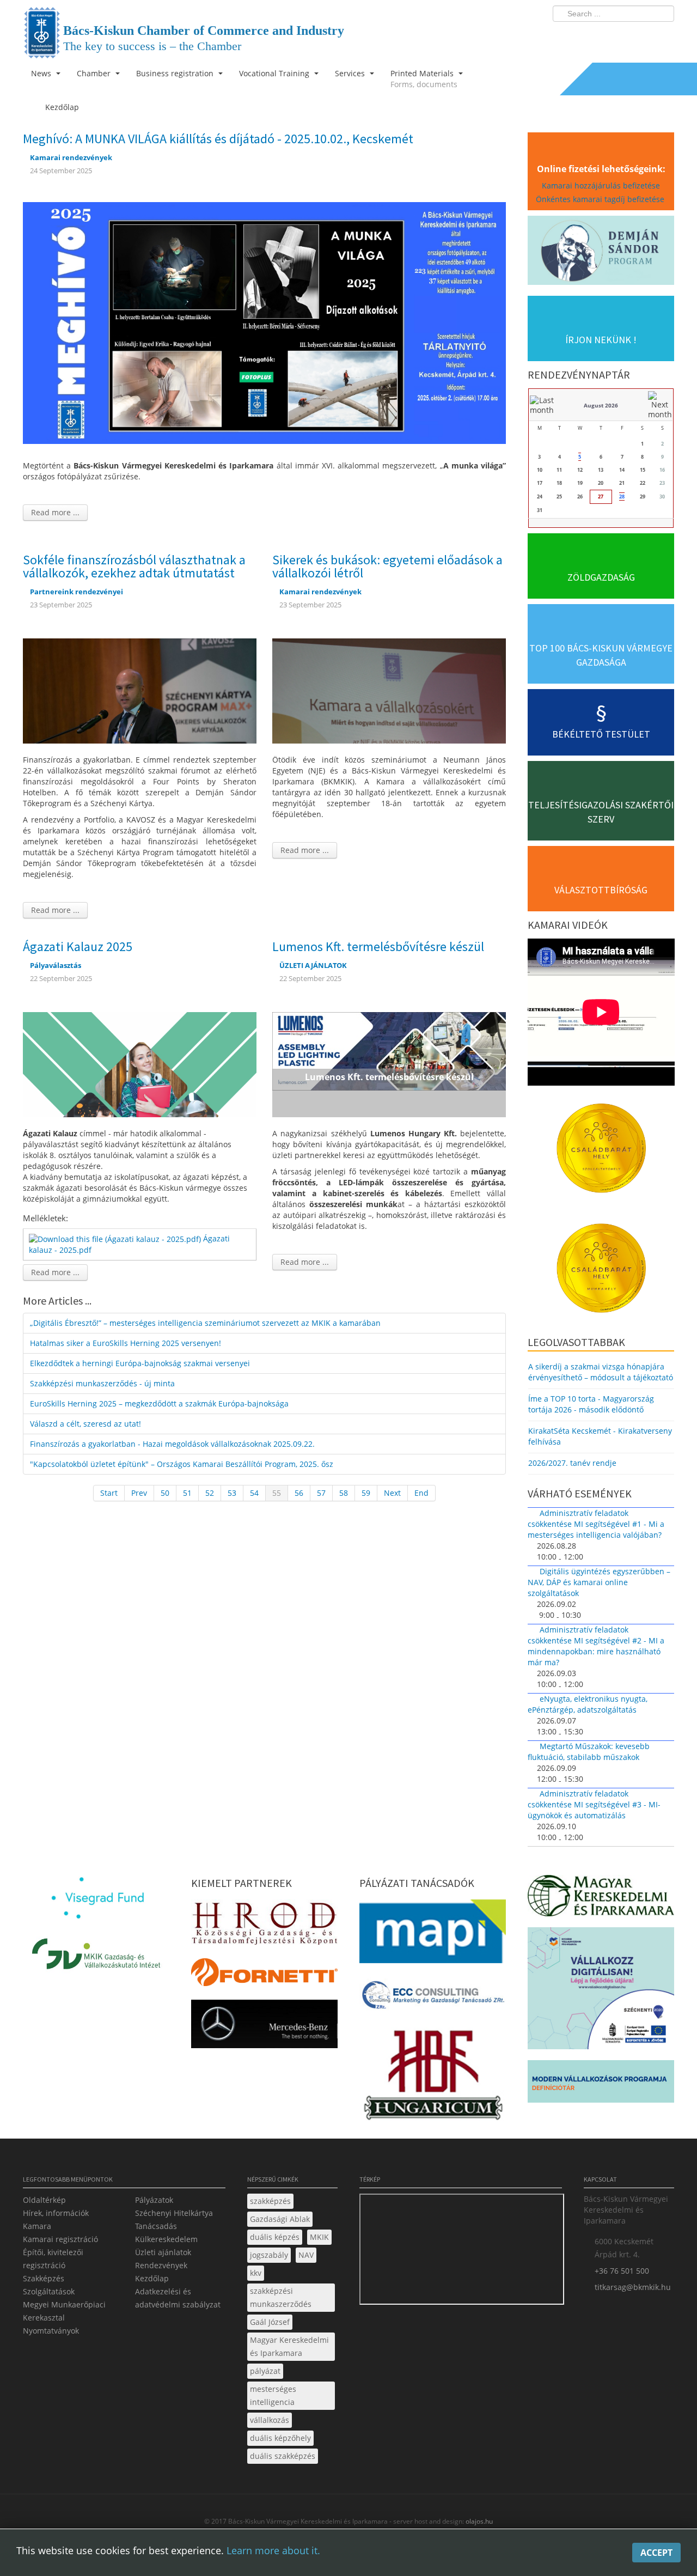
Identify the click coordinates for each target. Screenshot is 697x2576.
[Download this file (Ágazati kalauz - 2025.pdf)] (116, 1238)
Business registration (176, 73)
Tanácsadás (156, 2226)
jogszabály (269, 2255)
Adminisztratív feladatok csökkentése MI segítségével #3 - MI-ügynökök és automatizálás (594, 1804)
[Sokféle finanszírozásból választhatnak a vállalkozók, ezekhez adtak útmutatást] (140, 690)
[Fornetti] (264, 1975)
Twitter (622, 36)
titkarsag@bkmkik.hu (633, 2287)
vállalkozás (270, 2420)
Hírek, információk (56, 2213)
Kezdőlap (152, 2278)
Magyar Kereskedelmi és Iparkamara (289, 2346)
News (42, 73)
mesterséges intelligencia (273, 2395)
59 (366, 1493)
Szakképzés (44, 2278)
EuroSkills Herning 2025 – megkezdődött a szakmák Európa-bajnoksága (159, 1403)
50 (165, 1493)
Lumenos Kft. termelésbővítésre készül (378, 946)
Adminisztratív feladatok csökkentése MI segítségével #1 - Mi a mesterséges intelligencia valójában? (596, 1524)
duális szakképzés (283, 2456)
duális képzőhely (280, 2438)
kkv (256, 2273)
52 (210, 1493)
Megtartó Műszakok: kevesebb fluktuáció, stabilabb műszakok (589, 1752)
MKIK (319, 2237)
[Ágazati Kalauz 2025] (140, 1064)
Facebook (602, 36)
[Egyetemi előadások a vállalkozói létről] (389, 690)
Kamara (37, 2226)
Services (351, 73)
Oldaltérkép (44, 2200)
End (421, 1493)
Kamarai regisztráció (60, 2239)
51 (187, 1493)
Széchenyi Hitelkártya (174, 2213)
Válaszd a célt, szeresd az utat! (85, 1424)
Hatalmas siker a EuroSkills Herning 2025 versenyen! (126, 1343)
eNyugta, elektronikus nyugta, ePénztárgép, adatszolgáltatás (588, 1704)
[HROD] (264, 1925)
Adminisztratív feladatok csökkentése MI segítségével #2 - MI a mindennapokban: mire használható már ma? (596, 1646)
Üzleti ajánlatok (163, 2252)
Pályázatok (154, 2200)
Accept (656, 2553)
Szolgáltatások (49, 2291)
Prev (139, 1493)
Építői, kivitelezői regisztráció (53, 2259)
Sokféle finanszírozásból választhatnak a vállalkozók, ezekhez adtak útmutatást (134, 566)
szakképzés (270, 2201)
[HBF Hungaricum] (433, 2077)
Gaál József (270, 2322)
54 (254, 1493)
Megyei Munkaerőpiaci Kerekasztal (64, 2311)
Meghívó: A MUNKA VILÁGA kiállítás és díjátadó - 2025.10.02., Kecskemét (218, 139)
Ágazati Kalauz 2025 (78, 946)
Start (109, 1493)
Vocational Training (275, 73)
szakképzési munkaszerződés (281, 2297)
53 (232, 1493)
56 (299, 1493)
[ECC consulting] (433, 1998)
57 (321, 1493)
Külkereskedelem (166, 2239)
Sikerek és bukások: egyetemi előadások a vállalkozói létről (387, 566)
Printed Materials (424, 79)
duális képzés (275, 2237)
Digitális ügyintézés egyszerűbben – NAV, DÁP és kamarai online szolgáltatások (599, 1582)
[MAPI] (433, 1935)
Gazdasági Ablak (280, 2219)
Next (392, 1493)
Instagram (643, 36)
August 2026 (601, 405)
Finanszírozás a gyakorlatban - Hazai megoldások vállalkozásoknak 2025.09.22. (172, 1444)
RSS (663, 36)
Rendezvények (161, 2265)
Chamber (95, 73)
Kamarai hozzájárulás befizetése (601, 185)
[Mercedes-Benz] (264, 2027)
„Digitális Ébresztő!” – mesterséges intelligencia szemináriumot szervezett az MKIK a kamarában (205, 1323)
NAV (306, 2255)
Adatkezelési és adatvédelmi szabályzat (178, 2298)
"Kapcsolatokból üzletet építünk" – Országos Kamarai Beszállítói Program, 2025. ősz (182, 1464)
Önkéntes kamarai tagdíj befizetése (601, 199)
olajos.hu (478, 2521)
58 (344, 1493)
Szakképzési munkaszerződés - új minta (102, 1383)
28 (622, 497)
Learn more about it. (273, 2550)
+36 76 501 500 (622, 2271)
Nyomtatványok (51, 2331)
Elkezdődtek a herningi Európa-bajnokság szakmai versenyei (140, 1363)
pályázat (265, 2371)
